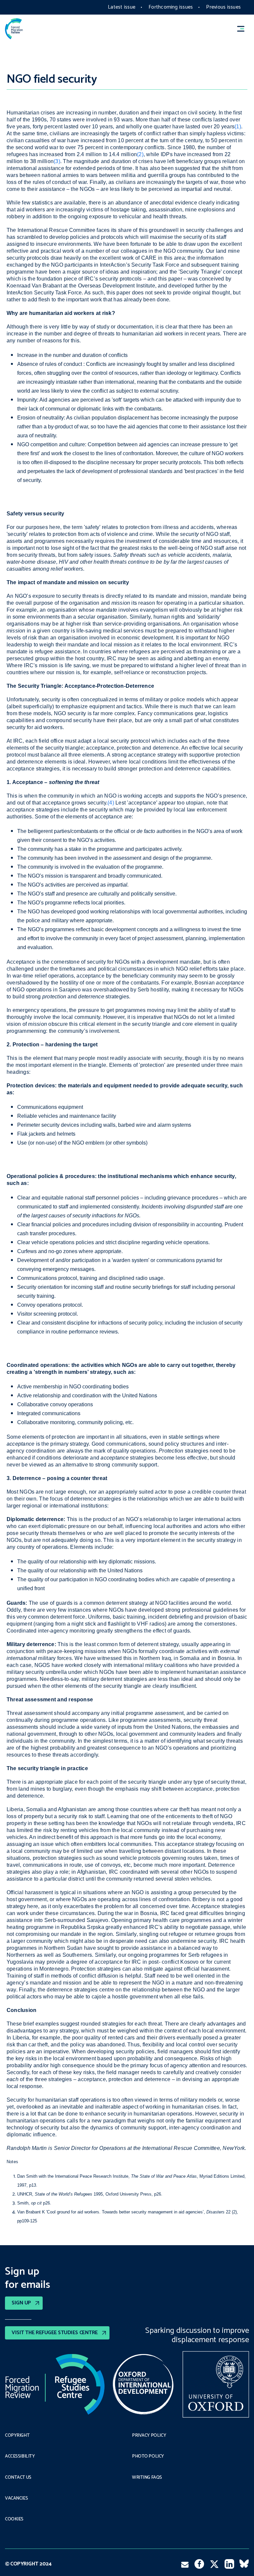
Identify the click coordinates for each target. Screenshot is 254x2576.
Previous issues (223, 7)
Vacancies (16, 2499)
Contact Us (18, 2478)
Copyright (17, 2436)
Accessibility (20, 2457)
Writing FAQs (147, 2478)
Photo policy (148, 2457)
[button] (244, 29)
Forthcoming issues (171, 7)
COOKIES (14, 2519)
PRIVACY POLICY (149, 2436)
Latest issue (122, 7)
